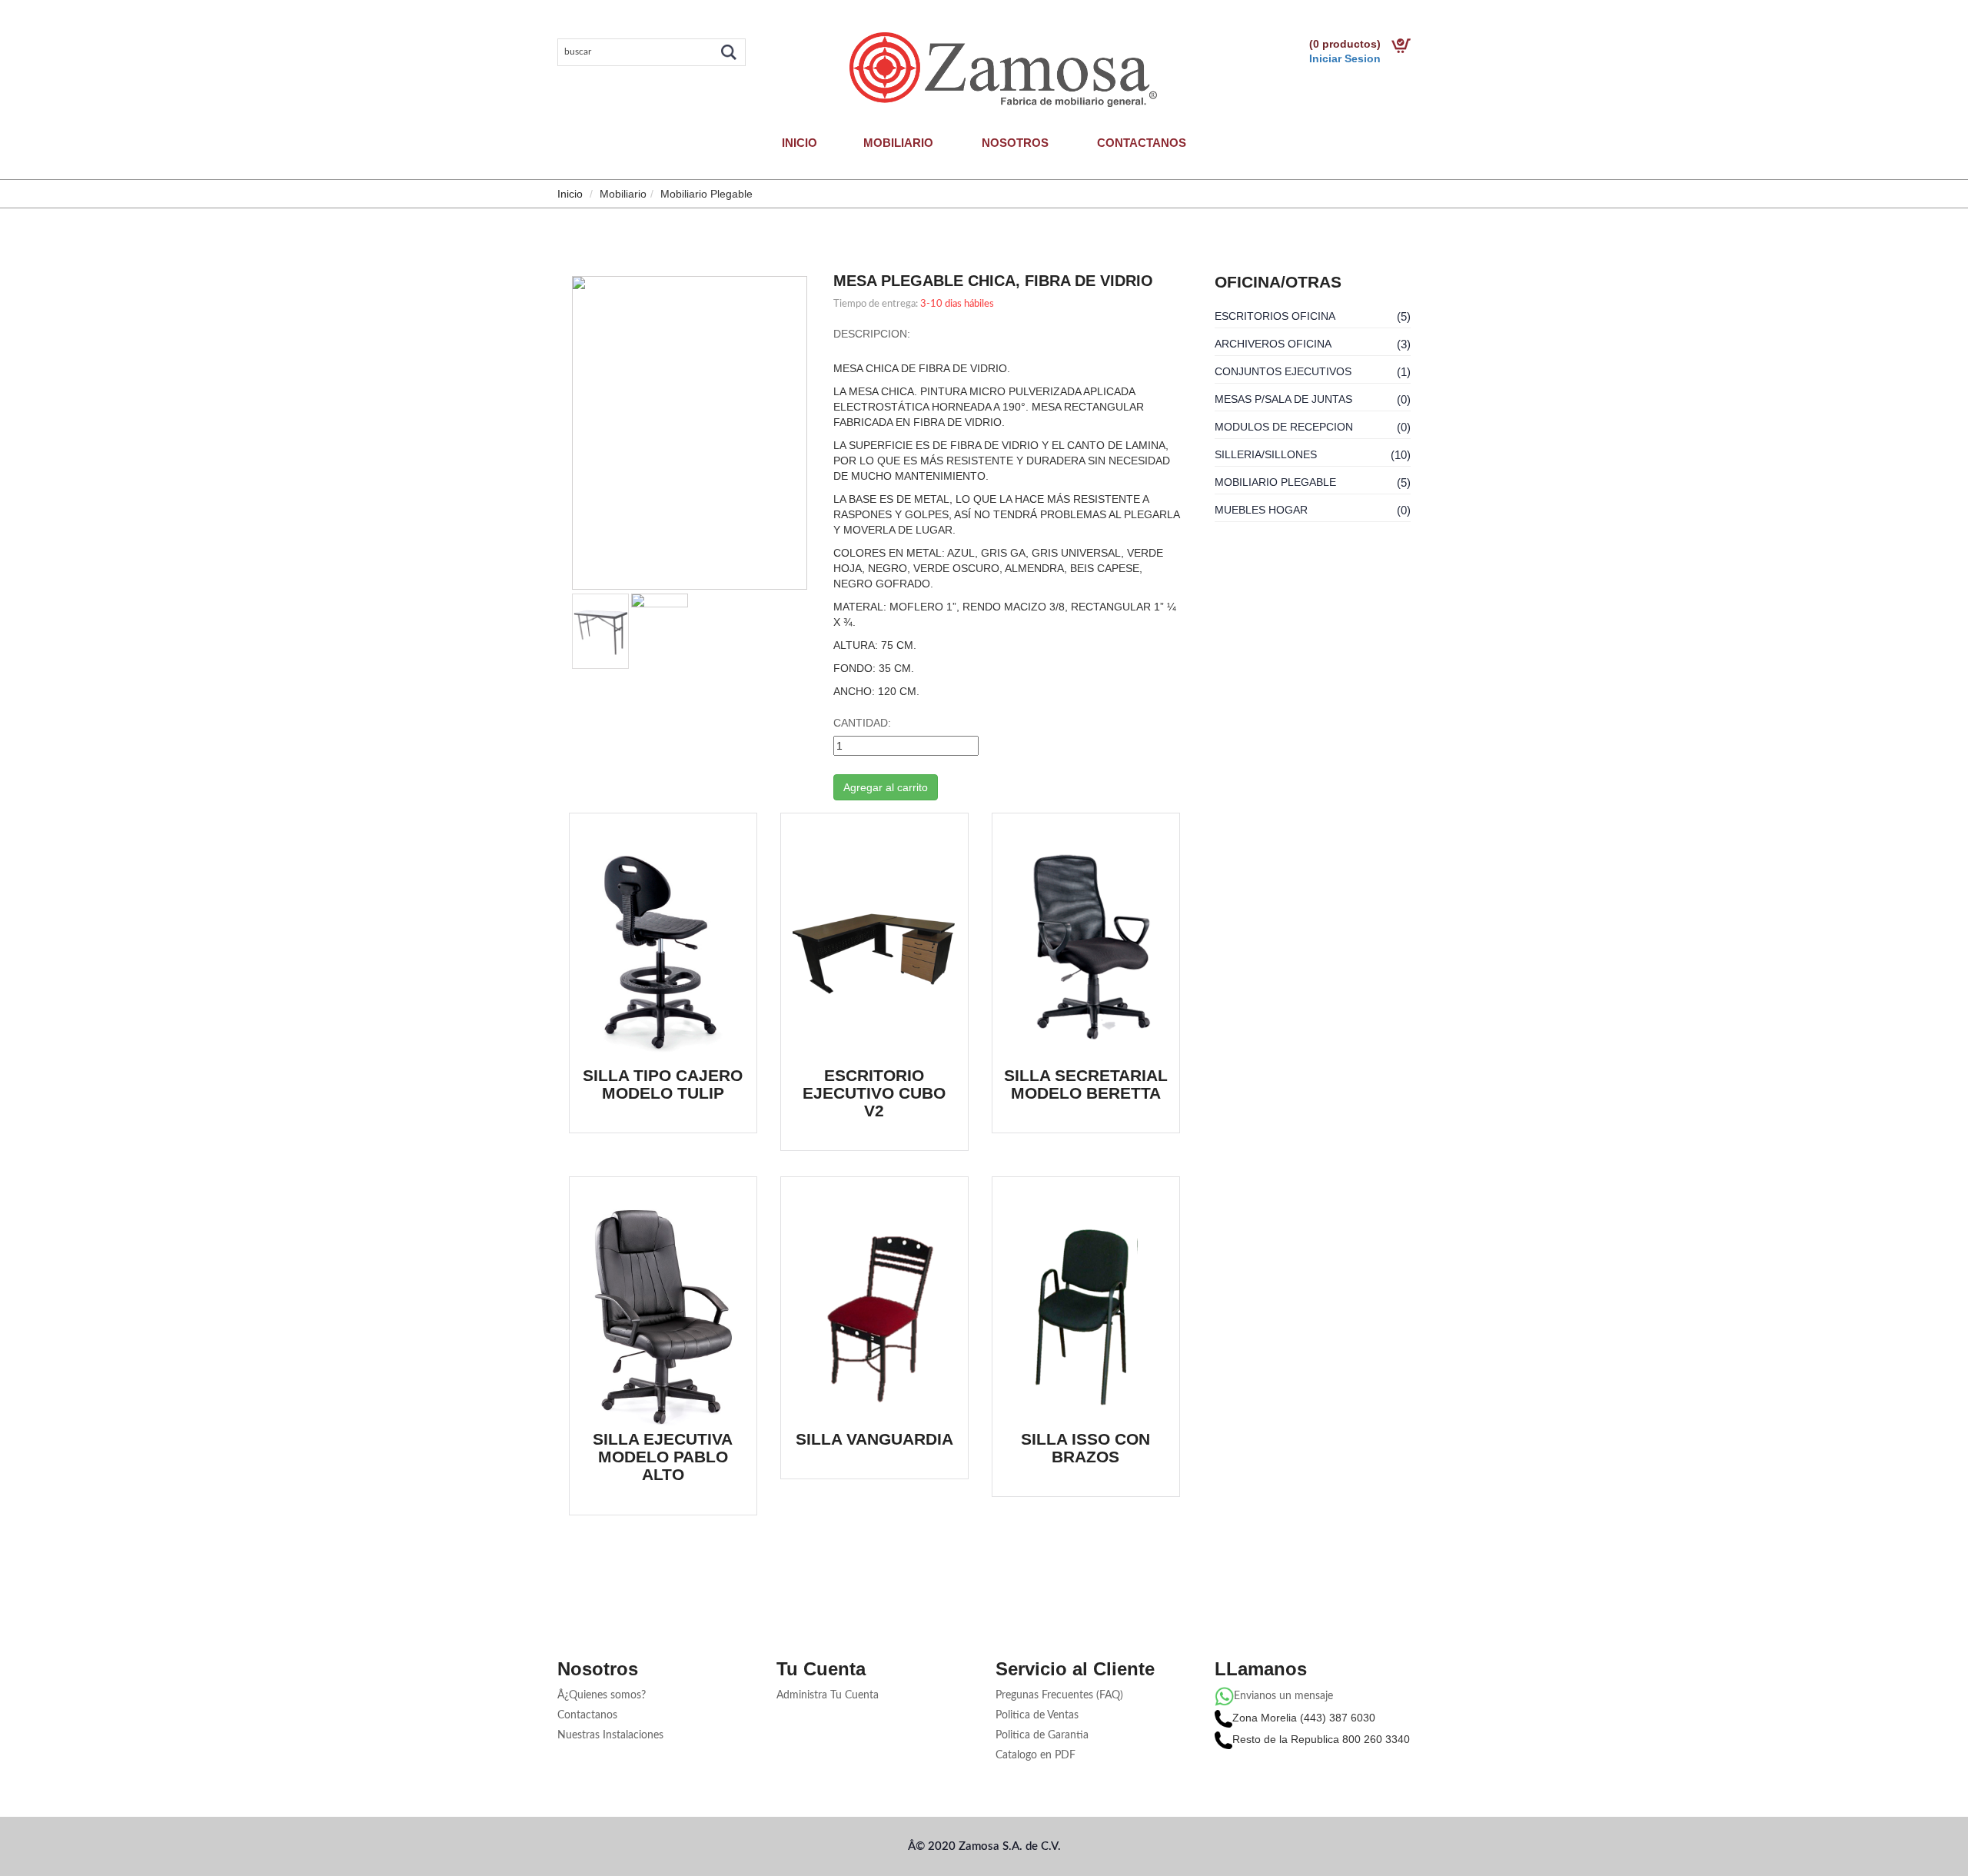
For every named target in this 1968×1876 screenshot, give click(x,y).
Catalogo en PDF (1036, 1755)
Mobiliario (898, 143)
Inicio (799, 143)
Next (830, 437)
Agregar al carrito (886, 787)
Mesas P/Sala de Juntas (1283, 399)
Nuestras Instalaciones (610, 1735)
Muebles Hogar (1261, 510)
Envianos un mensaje (1283, 1696)
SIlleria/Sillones (1266, 454)
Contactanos (1142, 143)
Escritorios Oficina (1275, 316)
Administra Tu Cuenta (828, 1695)
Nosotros (1015, 143)
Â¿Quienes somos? (602, 1695)
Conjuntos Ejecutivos (1283, 371)
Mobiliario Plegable (1275, 482)
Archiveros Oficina (1273, 344)
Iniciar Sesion (1345, 58)
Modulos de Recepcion (1284, 427)
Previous (549, 437)
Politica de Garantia (1042, 1735)
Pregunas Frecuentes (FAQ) (1059, 1695)
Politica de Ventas (1037, 1715)
